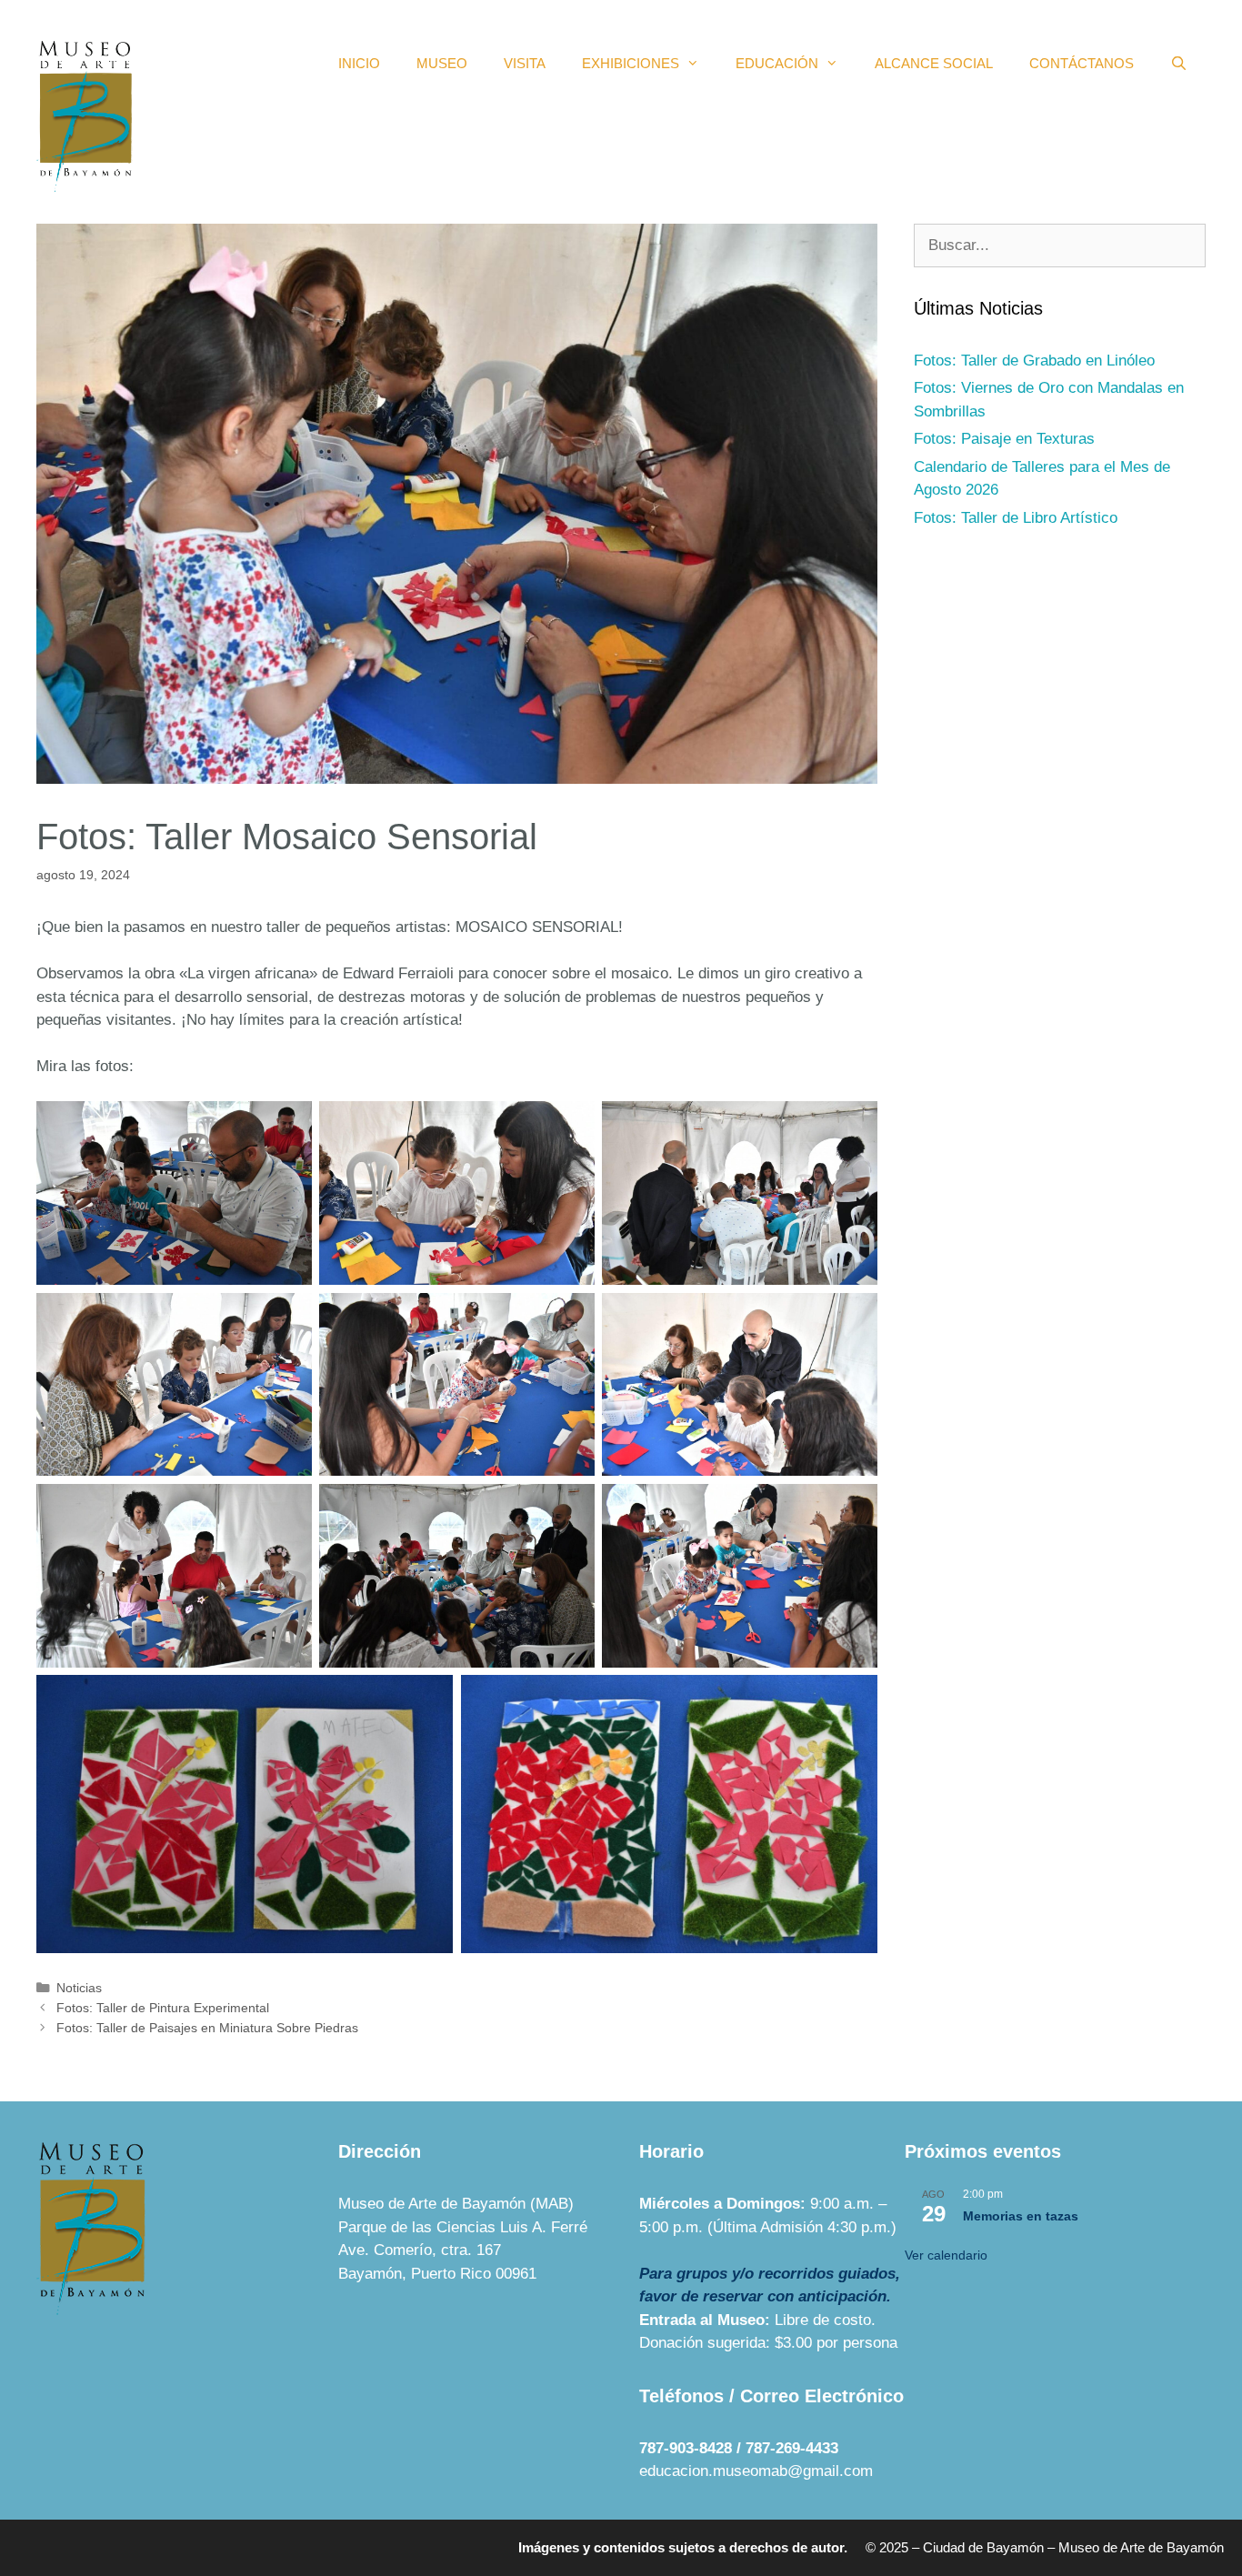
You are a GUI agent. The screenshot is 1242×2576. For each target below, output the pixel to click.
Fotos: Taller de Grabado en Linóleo (1034, 361)
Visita (525, 63)
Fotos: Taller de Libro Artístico (1016, 518)
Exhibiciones (631, 63)
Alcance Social (934, 63)
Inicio (359, 63)
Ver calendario (946, 2255)
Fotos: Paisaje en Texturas (1004, 439)
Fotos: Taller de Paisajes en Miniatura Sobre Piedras (207, 2028)
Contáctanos (1082, 63)
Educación (777, 63)
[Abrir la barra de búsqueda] (1179, 64)
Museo (442, 63)
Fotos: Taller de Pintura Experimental (163, 2008)
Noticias (79, 1988)
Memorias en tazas (1021, 2216)
